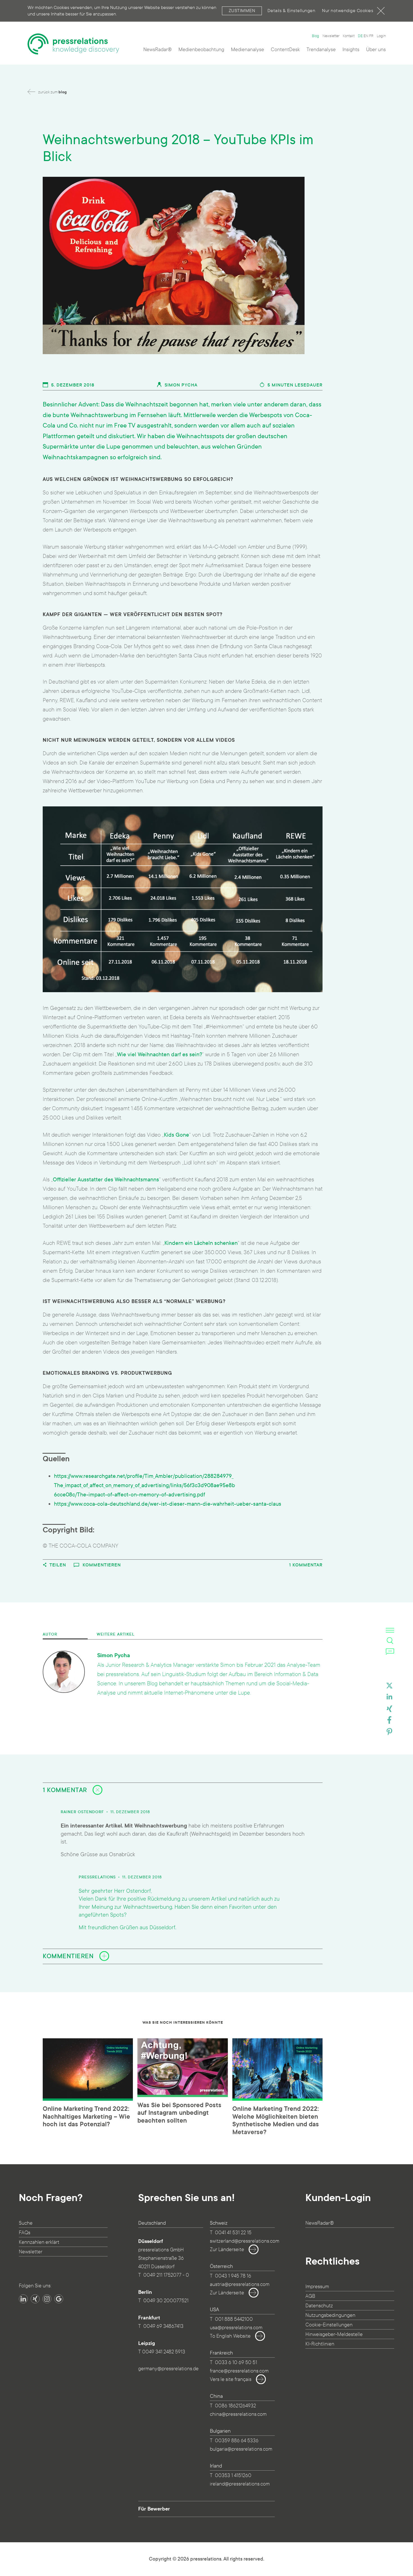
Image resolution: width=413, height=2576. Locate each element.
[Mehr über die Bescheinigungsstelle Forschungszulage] (60, 2340)
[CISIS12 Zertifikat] (90, 2340)
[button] (389, 1687)
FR (371, 36)
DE (360, 36)
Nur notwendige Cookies (348, 11)
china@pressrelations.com (238, 2414)
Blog (316, 36)
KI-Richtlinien (320, 2344)
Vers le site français (231, 2379)
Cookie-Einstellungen (329, 2325)
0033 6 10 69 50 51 (236, 2363)
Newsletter (331, 36)
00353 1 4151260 (233, 2476)
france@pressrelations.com (239, 2371)
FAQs (25, 2233)
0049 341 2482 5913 (164, 2352)
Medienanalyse (248, 50)
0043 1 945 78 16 (233, 2276)
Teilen (57, 1565)
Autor (50, 1634)
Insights (351, 50)
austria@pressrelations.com (240, 2284)
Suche (26, 2223)
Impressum (317, 2287)
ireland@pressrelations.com (240, 2484)
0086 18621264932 (235, 2406)
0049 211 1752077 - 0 (166, 2275)
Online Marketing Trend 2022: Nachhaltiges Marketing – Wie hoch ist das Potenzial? (86, 2117)
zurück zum (52, 92)
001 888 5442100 (234, 2319)
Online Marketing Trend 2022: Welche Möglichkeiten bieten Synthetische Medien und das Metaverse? (276, 2121)
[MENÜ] (390, 1630)
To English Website (230, 2336)
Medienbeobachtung (201, 50)
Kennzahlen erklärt (39, 2242)
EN (366, 36)
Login (381, 36)
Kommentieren (101, 1565)
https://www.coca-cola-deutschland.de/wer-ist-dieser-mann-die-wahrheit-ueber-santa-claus (168, 1504)
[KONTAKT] (390, 1651)
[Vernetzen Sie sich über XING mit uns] (35, 2299)
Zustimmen (242, 11)
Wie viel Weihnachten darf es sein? (159, 1054)
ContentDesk (285, 50)
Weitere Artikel (116, 1634)
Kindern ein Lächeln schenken (201, 1243)
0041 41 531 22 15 (233, 2233)
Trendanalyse (321, 50)
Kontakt (349, 36)
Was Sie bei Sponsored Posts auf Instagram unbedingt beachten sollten (179, 2113)
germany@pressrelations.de (168, 2369)
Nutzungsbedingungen (330, 2315)
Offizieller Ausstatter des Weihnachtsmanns (106, 1180)
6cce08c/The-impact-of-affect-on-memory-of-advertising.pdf (130, 1495)
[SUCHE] (390, 1641)
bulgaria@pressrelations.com (241, 2449)
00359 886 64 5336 (237, 2441)
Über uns (376, 50)
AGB (310, 2296)
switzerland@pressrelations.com (245, 2241)
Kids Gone (176, 1135)
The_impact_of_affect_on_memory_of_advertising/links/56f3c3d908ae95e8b (145, 1485)
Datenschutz (319, 2306)
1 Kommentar (306, 1565)
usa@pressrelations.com (236, 2328)
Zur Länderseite (227, 2250)
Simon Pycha (180, 385)
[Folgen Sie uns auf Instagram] (47, 2299)
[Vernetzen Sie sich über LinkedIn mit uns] (23, 2299)
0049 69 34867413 (163, 2326)
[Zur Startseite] (73, 44)
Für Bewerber (154, 2509)
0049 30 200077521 (166, 2301)
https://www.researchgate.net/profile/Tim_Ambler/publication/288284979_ (144, 1476)
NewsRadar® (157, 50)
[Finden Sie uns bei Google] (59, 2299)
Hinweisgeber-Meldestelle (334, 2334)
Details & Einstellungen (291, 11)
